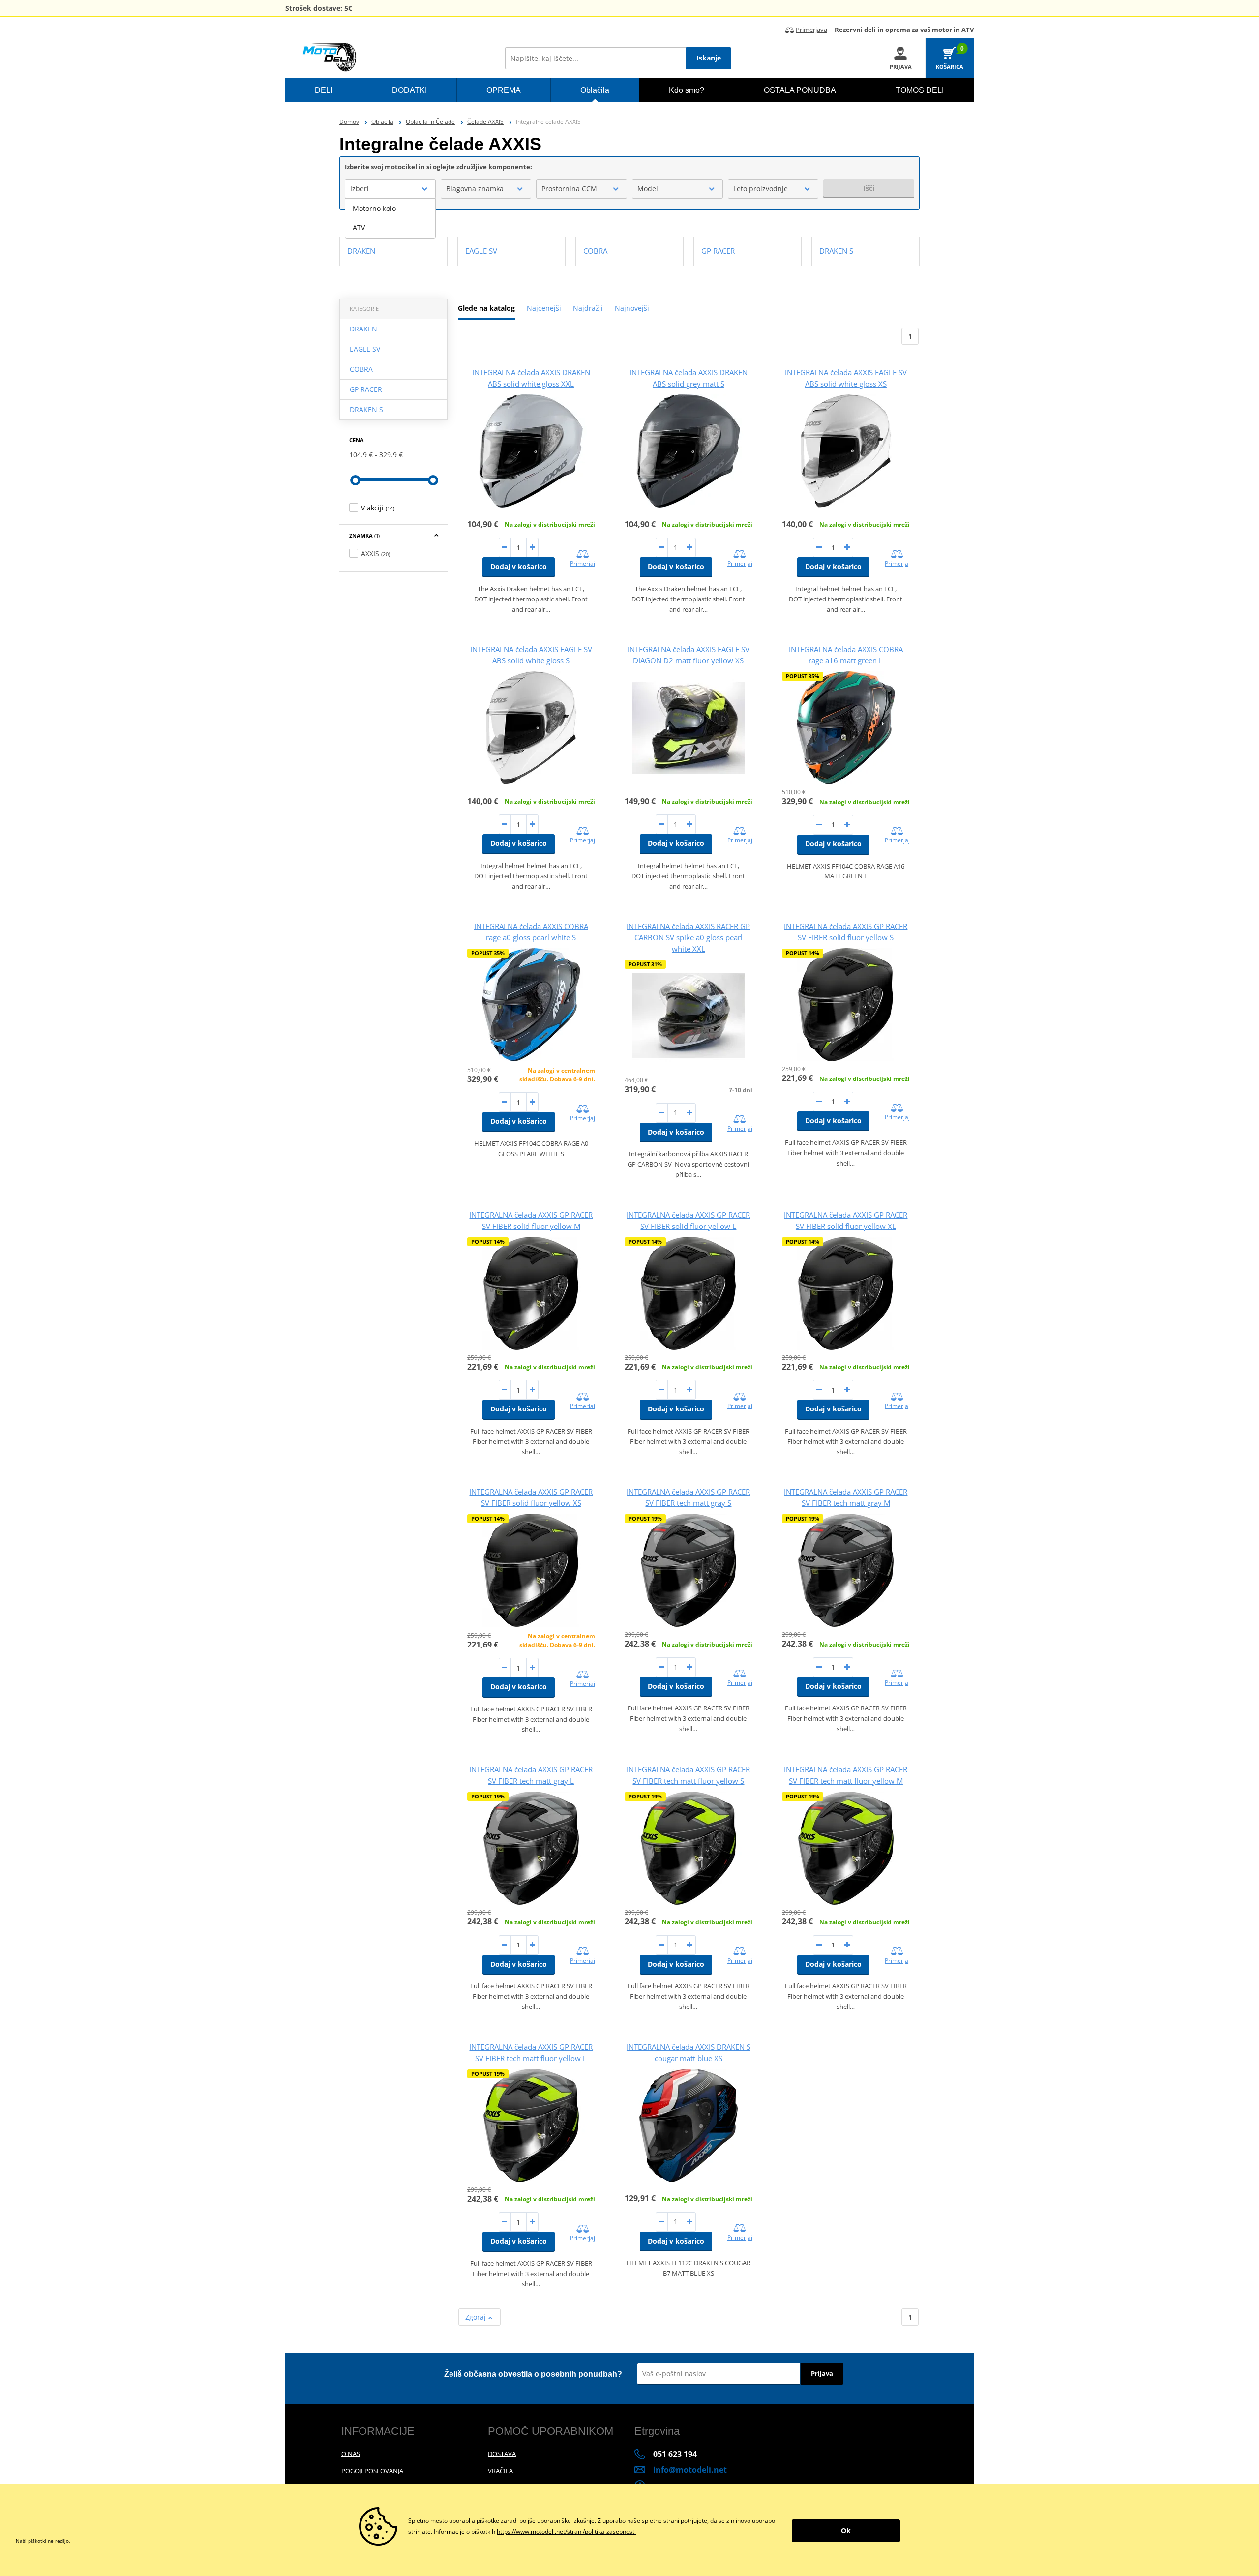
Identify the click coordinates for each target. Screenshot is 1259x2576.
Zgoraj (477, 2317)
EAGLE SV (365, 349)
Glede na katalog (486, 308)
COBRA (361, 369)
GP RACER (366, 389)
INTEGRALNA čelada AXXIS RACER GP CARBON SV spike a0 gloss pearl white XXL (688, 937)
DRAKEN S (366, 409)
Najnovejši (632, 308)
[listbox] (390, 218)
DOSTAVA (502, 2454)
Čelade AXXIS (485, 122)
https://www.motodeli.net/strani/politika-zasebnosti (566, 2531)
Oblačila (382, 122)
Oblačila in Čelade (430, 122)
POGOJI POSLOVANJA (372, 2471)
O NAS (351, 2454)
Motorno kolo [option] (374, 208)
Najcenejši (544, 308)
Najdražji (588, 308)
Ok (846, 2531)
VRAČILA (500, 2471)
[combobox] (390, 189)
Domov (349, 122)
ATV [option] (359, 227)
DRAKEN (363, 329)
